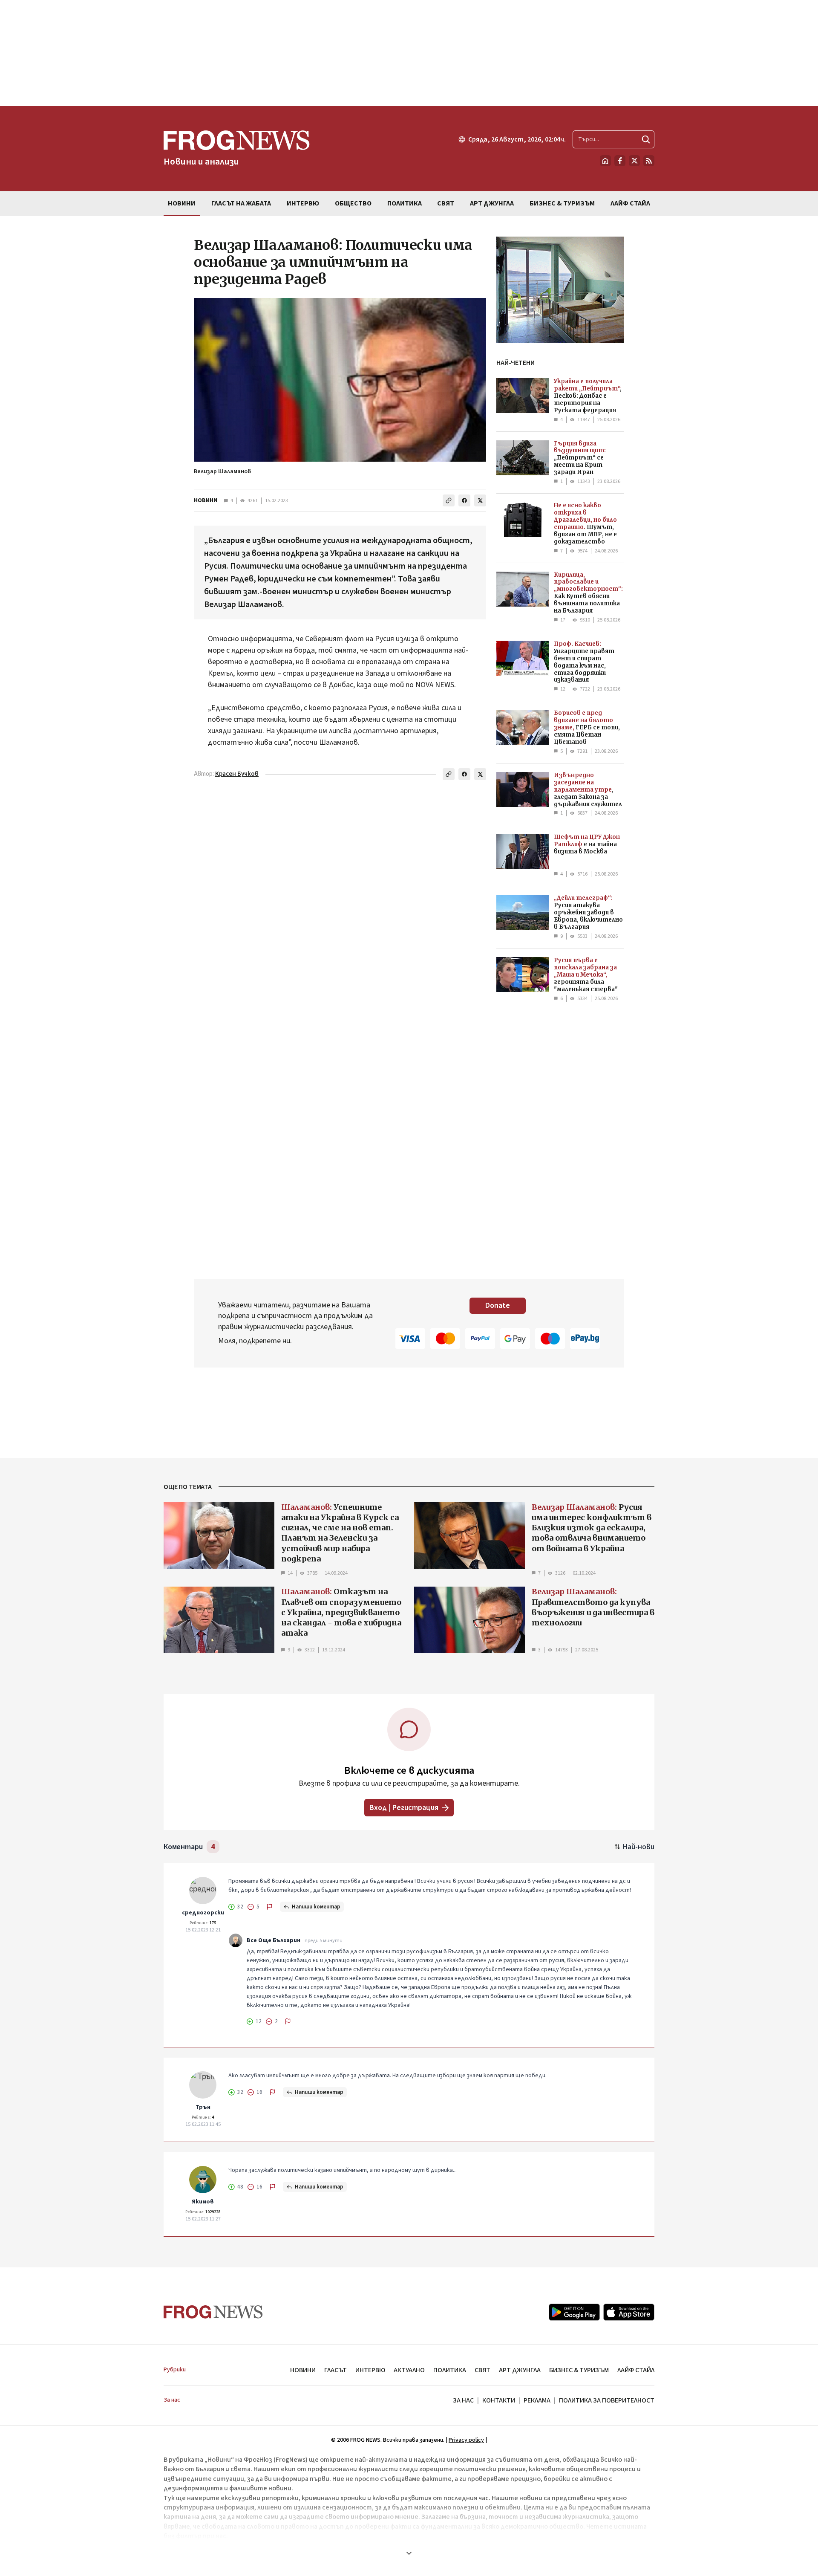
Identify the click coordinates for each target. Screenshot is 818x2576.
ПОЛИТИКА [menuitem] (405, 203)
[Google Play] (574, 2312)
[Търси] (646, 139)
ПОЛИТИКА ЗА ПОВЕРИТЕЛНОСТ (607, 2400)
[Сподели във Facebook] (464, 500)
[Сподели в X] (480, 500)
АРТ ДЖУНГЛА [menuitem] (492, 203)
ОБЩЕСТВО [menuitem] (353, 203)
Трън (203, 2107)
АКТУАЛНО (409, 2370)
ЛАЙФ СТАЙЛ (636, 2370)
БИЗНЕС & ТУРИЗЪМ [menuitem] (562, 203)
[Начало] (605, 161)
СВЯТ (482, 2370)
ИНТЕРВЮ (370, 2370)
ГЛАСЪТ (336, 2370)
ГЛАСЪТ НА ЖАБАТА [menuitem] (241, 203)
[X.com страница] (634, 161)
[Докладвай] (270, 1907)
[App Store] (629, 2312)
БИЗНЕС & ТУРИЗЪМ (579, 2370)
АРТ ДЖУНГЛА (520, 2370)
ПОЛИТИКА (450, 2370)
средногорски (203, 1913)
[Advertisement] (409, 53)
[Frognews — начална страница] (213, 2312)
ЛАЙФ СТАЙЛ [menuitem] (630, 203)
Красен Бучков (237, 774)
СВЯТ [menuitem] (446, 203)
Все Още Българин (274, 1940)
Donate (498, 1305)
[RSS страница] (649, 161)
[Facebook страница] (620, 161)
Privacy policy (466, 2440)
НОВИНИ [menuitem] (182, 203)
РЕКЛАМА (537, 2400)
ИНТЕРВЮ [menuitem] (303, 203)
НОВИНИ (206, 500)
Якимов (203, 2202)
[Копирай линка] (449, 500)
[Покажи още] (409, 2553)
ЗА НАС (463, 2400)
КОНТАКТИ (499, 2400)
